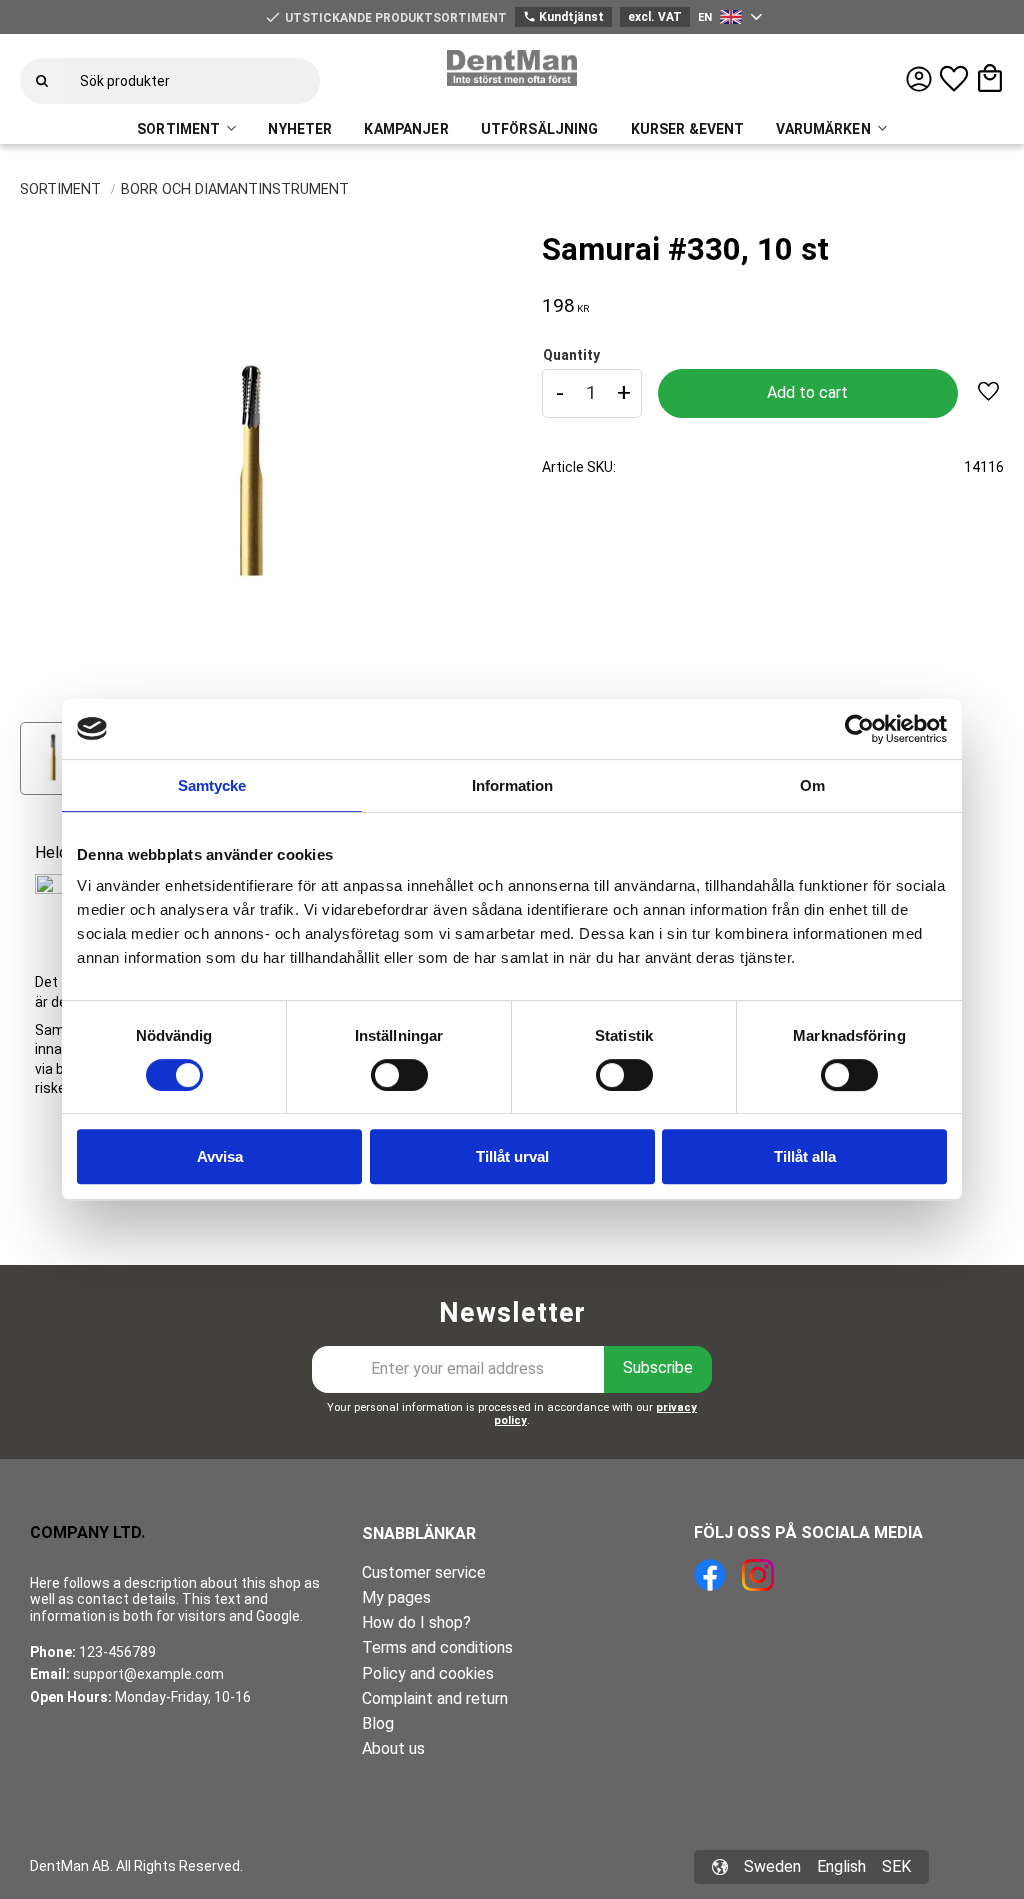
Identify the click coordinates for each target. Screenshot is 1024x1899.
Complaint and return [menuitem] (435, 1698)
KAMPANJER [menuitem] (406, 129)
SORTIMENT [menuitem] (178, 129)
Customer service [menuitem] (424, 1572)
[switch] (399, 1075)
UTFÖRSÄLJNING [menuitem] (540, 129)
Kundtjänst (563, 17)
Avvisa (220, 1156)
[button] (954, 79)
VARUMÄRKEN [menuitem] (823, 129)
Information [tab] (512, 785)
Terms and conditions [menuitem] (437, 1647)
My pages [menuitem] (396, 1597)
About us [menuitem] (393, 1748)
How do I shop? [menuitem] (416, 1622)
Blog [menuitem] (378, 1723)
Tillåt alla (805, 1156)
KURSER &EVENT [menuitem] (688, 129)
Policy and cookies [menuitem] (428, 1673)
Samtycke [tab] (212, 785)
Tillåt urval (512, 1156)
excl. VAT (655, 17)
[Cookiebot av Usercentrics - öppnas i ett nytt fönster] (859, 729)
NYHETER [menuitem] (300, 129)
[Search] (42, 81)
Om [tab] (812, 785)
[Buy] (808, 393)
